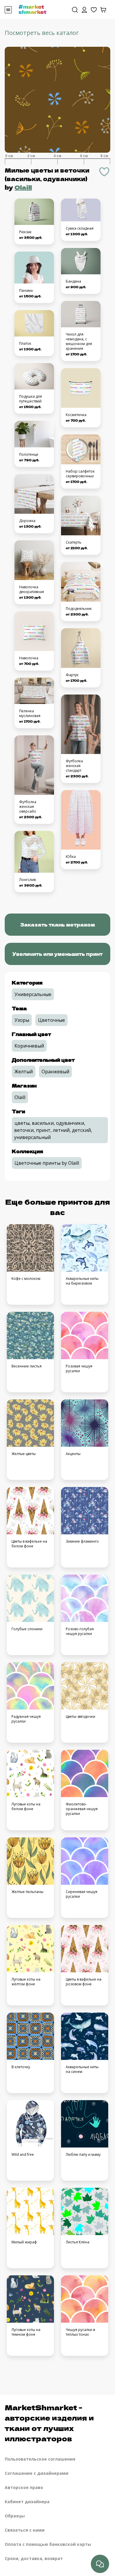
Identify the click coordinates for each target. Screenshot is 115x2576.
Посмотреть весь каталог (42, 33)
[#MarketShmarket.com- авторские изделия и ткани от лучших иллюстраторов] (32, 9)
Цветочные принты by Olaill (47, 1163)
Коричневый (29, 1046)
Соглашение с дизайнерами (37, 2473)
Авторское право (24, 2487)
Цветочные (51, 1020)
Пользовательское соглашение (40, 2459)
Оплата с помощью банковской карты (48, 2544)
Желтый (24, 1072)
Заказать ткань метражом (57, 924)
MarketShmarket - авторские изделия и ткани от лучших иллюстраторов (49, 2423)
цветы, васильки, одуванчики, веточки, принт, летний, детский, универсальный (53, 1130)
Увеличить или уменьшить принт (57, 954)
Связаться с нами (25, 2530)
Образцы (15, 2516)
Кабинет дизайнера (27, 2502)
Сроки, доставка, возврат (34, 2558)
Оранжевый (55, 1072)
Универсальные (33, 994)
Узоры (22, 1020)
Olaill (23, 187)
